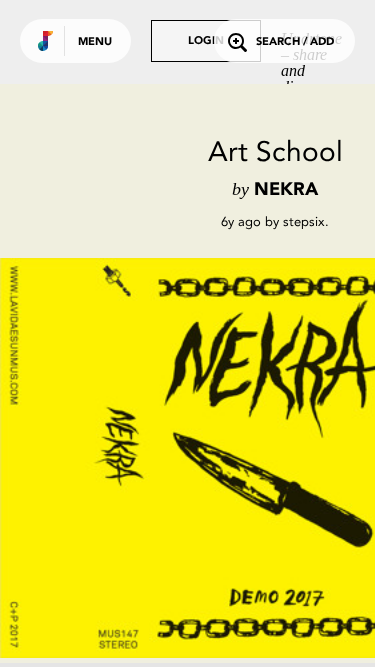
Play (200, 458)
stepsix (304, 221)
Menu (95, 42)
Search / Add (295, 42)
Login (206, 41)
